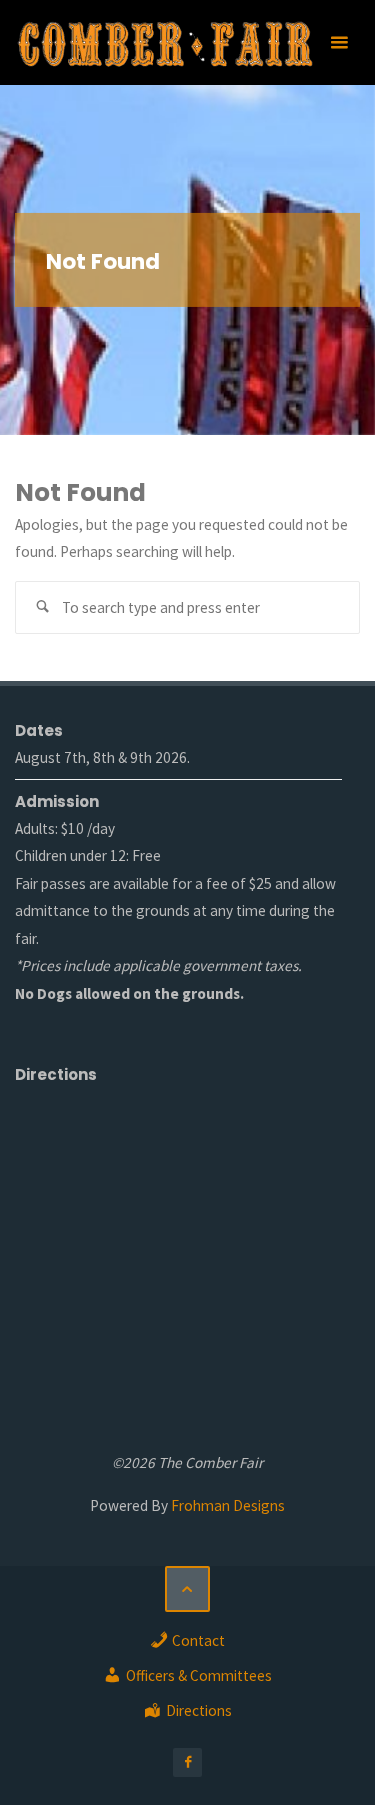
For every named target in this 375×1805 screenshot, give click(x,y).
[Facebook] (187, 1762)
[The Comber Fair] (164, 42)
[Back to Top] (188, 1589)
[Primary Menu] (339, 42)
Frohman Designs (228, 1505)
